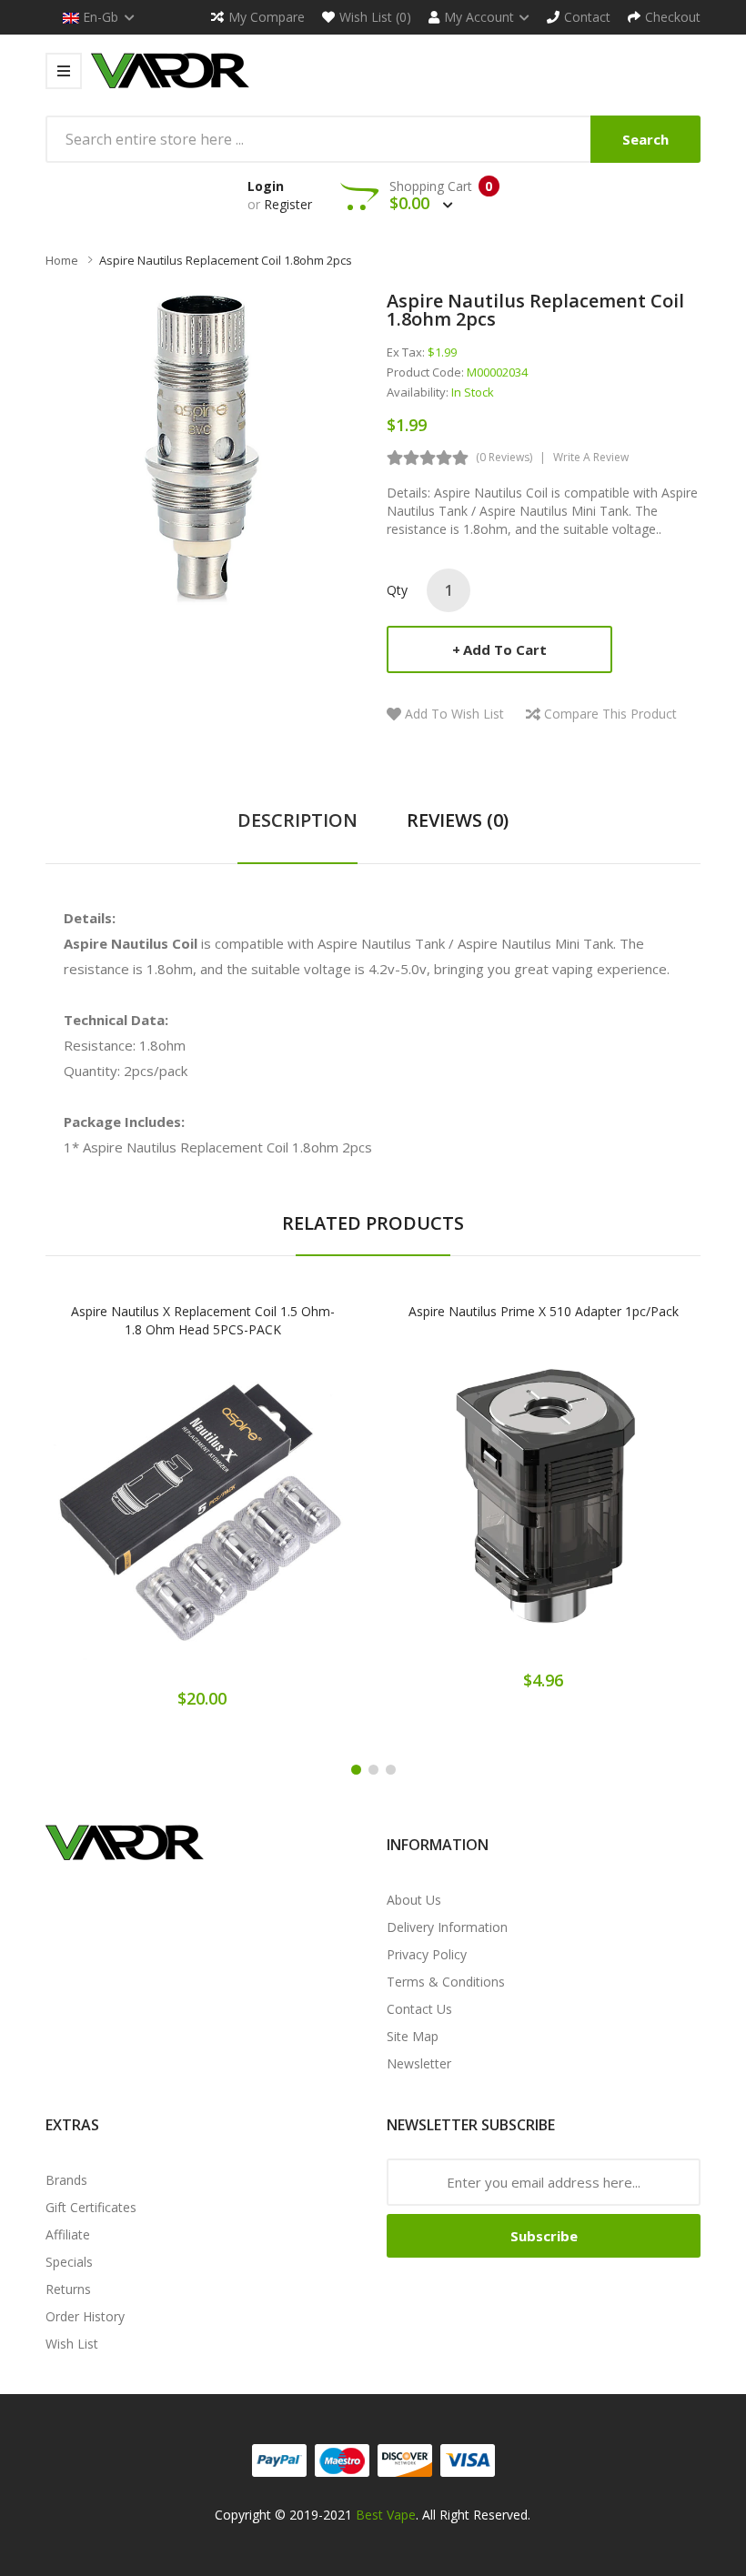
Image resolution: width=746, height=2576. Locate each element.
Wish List (72, 2344)
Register (288, 204)
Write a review (591, 457)
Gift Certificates (91, 2207)
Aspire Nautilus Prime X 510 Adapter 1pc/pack (544, 1311)
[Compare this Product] (266, 1525)
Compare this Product (610, 714)
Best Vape (386, 2515)
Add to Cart (505, 649)
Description (297, 820)
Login (266, 186)
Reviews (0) (458, 820)
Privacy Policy (427, 1954)
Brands (66, 2180)
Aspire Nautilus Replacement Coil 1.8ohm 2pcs (226, 260)
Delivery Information (447, 1927)
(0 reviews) (504, 457)
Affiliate (68, 2234)
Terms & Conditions (446, 1982)
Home (62, 260)
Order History (85, 2316)
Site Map (413, 2036)
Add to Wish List (454, 714)
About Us (414, 1900)
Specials (69, 2262)
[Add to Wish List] (203, 1525)
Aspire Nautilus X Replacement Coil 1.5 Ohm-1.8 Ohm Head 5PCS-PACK (203, 1320)
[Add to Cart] (139, 1525)
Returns (68, 2289)
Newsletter (419, 2063)
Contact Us (419, 2009)
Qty (397, 590)
